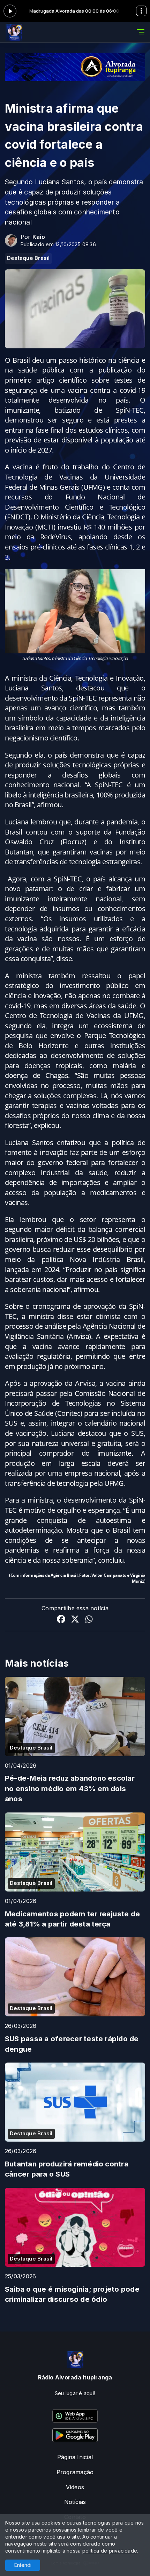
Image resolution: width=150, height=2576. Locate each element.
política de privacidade (110, 2551)
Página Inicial (75, 2457)
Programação (75, 2472)
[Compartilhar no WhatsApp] (89, 1620)
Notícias (75, 2502)
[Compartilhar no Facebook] (61, 1620)
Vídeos (75, 2487)
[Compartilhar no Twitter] (75, 1620)
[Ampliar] (136, 578)
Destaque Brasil (28, 258)
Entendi (23, 2565)
